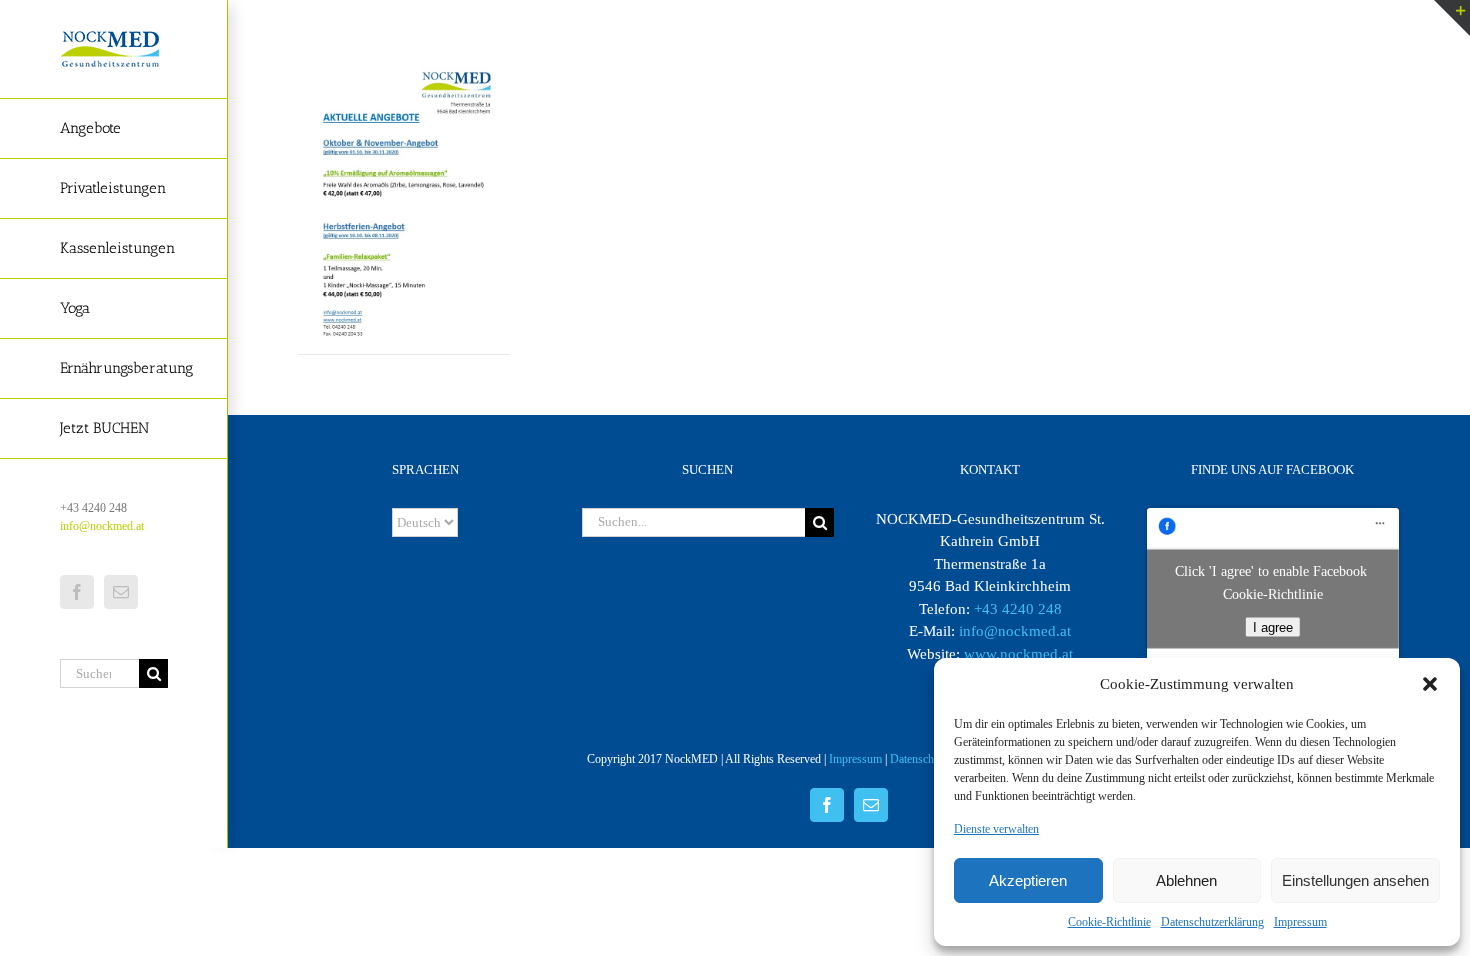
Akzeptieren (1028, 880)
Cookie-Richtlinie (1109, 922)
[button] (1430, 684)
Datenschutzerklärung (1212, 922)
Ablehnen (1186, 880)
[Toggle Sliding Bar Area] (1452, 18)
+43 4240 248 (1018, 609)
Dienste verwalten (996, 829)
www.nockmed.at (1018, 654)
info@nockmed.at (102, 526)
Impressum (1300, 922)
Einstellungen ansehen (1355, 880)
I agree (1273, 626)
